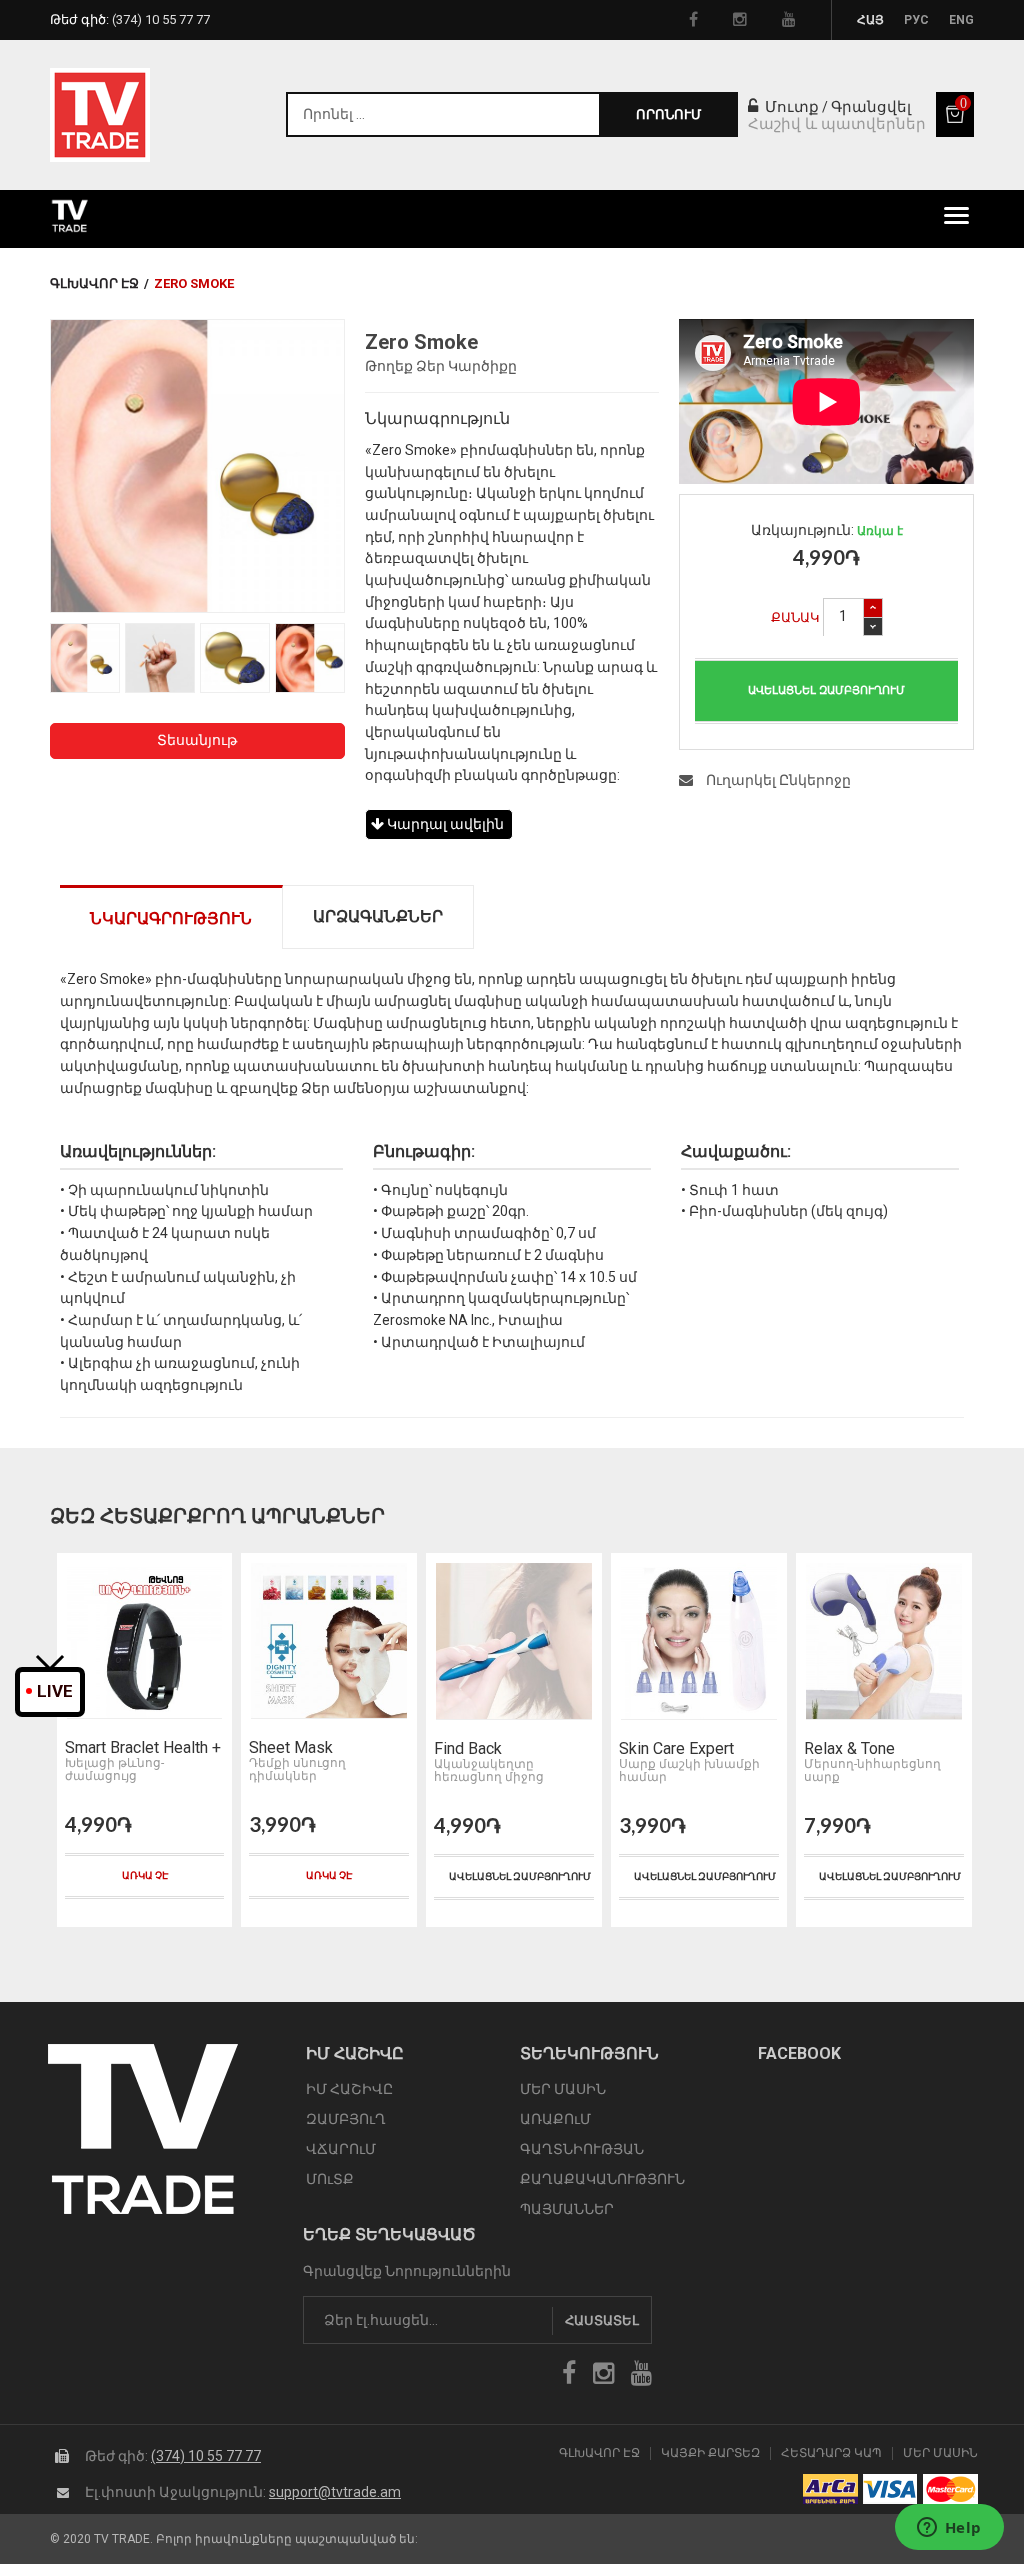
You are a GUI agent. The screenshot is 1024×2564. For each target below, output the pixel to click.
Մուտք (790, 107)
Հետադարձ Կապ (831, 2453)
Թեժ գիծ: (130, 19)
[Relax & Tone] (699, 1641)
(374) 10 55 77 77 (206, 2456)
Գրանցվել (871, 107)
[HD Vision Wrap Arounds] (884, 1641)
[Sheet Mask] (143, 1641)
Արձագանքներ (378, 916)
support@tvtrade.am (335, 2492)
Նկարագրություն (171, 918)
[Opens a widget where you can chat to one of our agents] (949, 2529)
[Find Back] (329, 1641)
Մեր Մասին (940, 2453)
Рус (916, 20)
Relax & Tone (664, 1749)
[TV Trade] (100, 115)
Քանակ (795, 617)
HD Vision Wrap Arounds (859, 1749)
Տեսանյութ (197, 740)
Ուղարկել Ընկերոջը (777, 780)
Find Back (283, 1749)
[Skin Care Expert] (514, 1641)
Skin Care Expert (491, 1749)
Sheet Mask (106, 1748)
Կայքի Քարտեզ (710, 2453)
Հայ (870, 20)
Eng (961, 20)
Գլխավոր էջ (94, 283)
